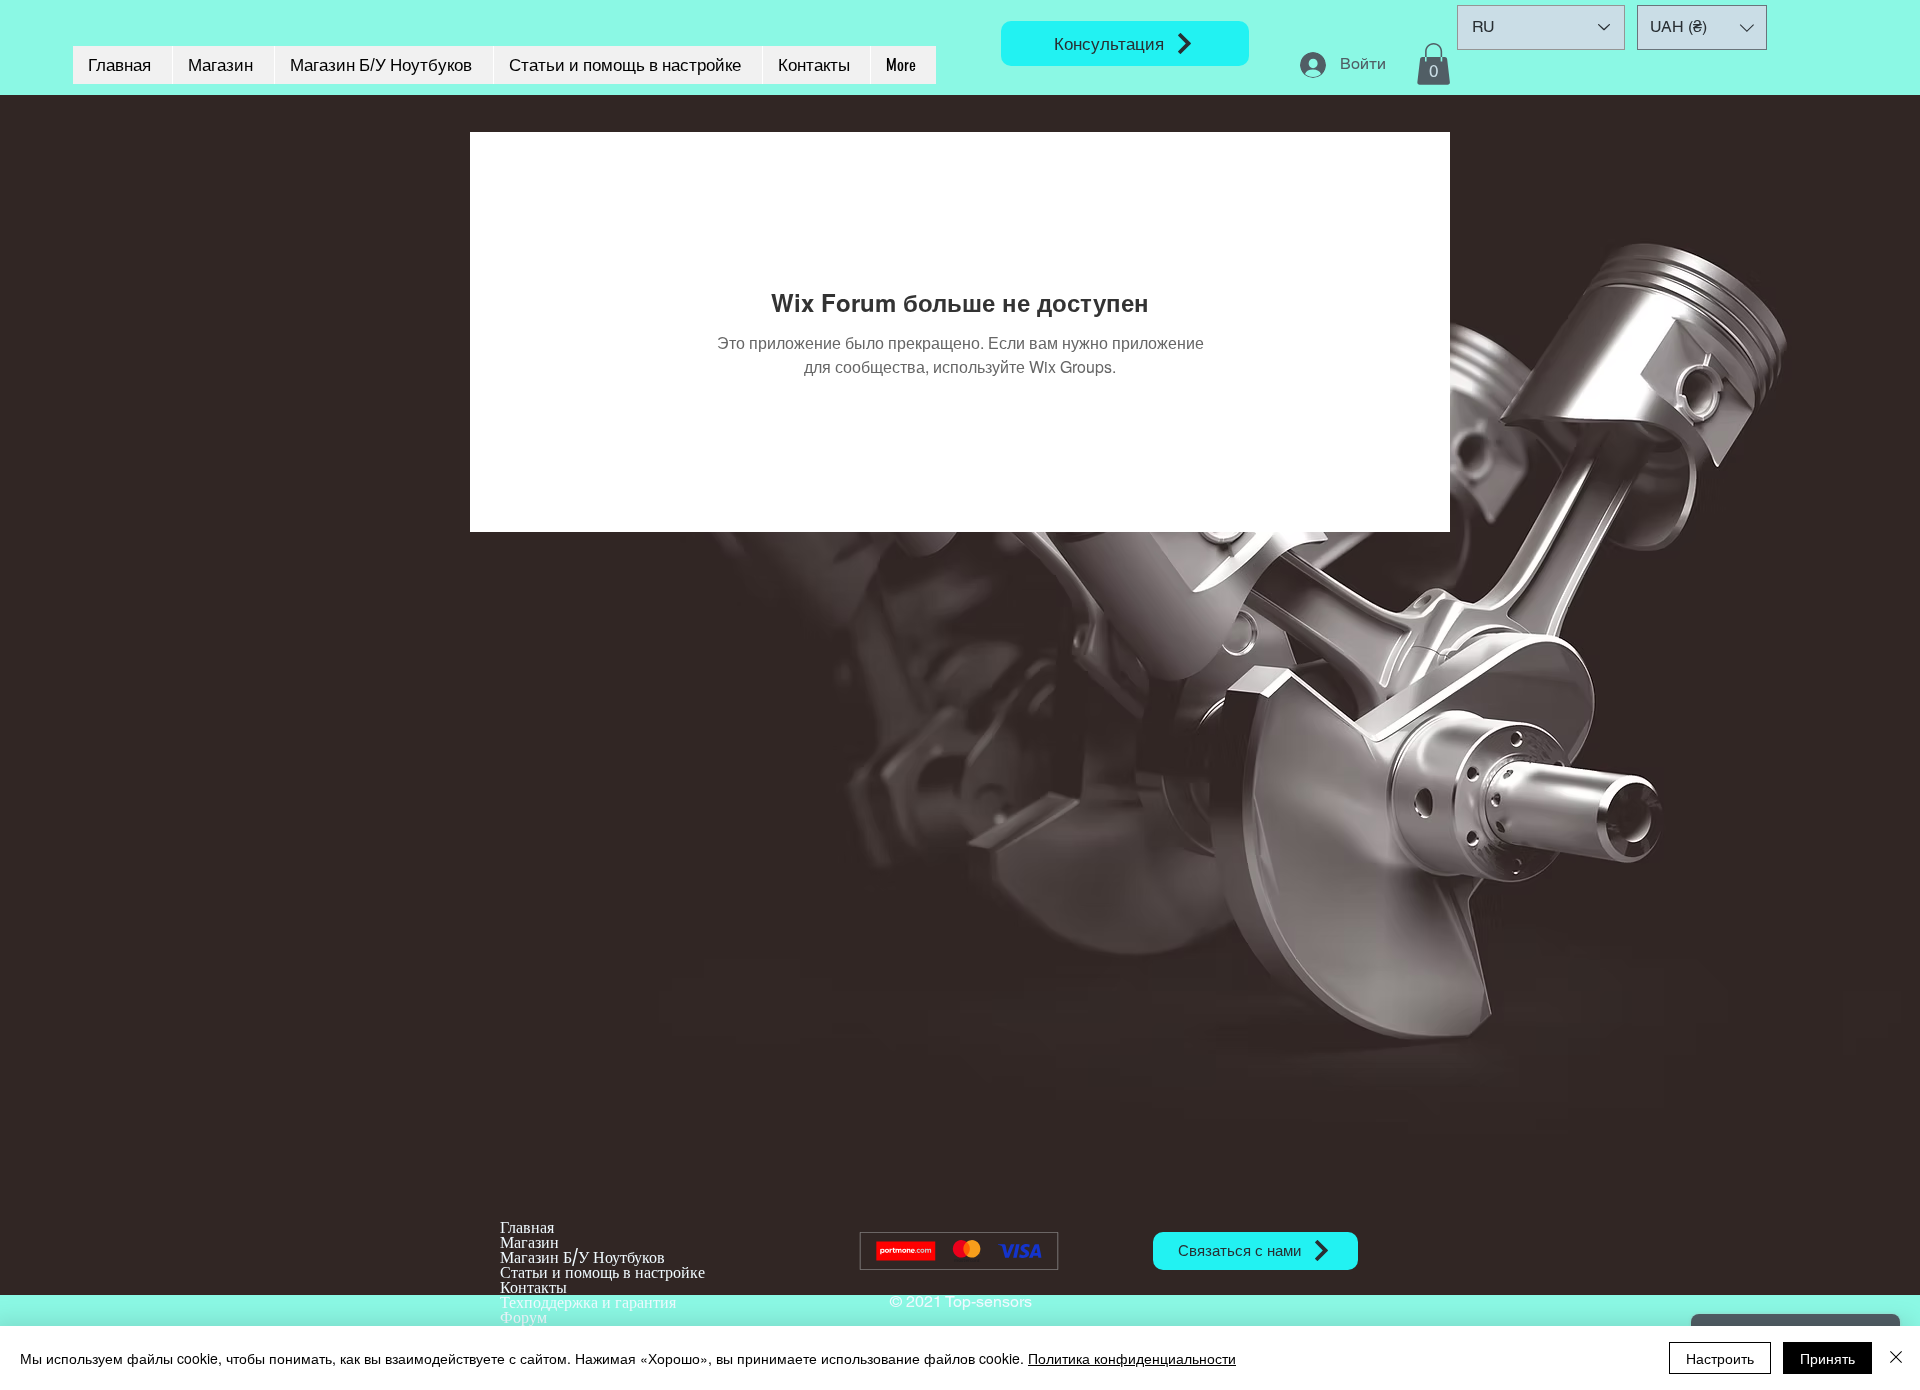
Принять (1827, 1358)
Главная (527, 1227)
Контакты (533, 1287)
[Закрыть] (1896, 1358)
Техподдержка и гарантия (588, 1302)
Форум (523, 1317)
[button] (1433, 64)
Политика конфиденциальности (1132, 1358)
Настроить (1720, 1358)
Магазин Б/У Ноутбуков (582, 1257)
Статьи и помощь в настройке (602, 1272)
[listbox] (1702, 27)
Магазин (529, 1242)
